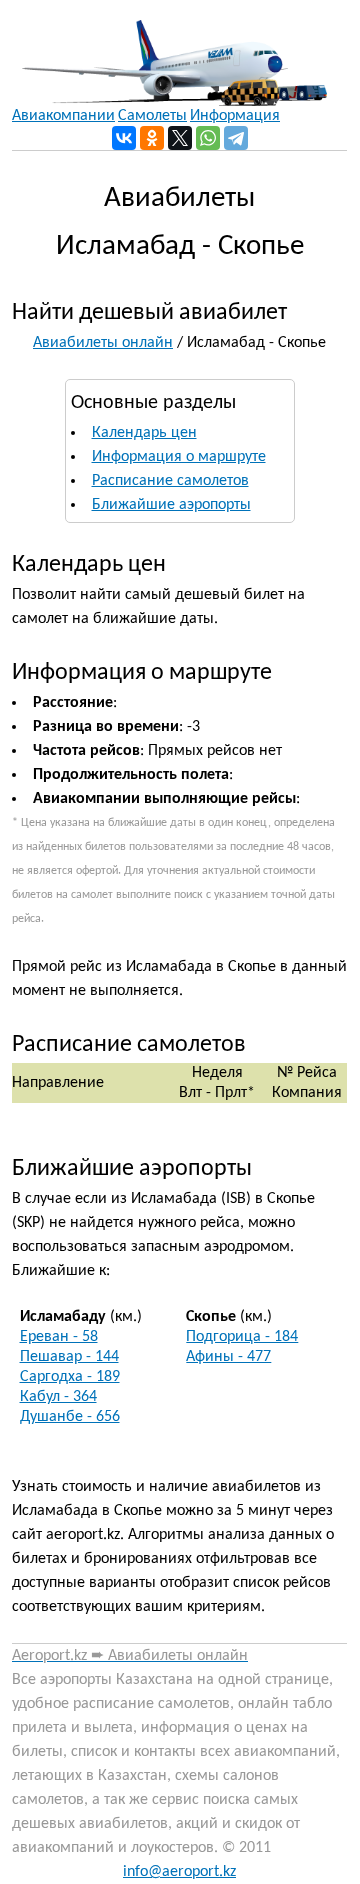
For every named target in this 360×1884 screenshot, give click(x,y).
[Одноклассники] (152, 138)
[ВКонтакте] (124, 138)
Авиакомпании (63, 116)
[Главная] (169, 53)
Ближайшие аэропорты (171, 505)
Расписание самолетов (170, 481)
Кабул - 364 (58, 1397)
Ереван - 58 (59, 1337)
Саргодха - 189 (70, 1377)
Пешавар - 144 (69, 1357)
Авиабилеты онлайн (103, 343)
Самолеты (152, 116)
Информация (235, 116)
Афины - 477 (228, 1357)
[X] (180, 138)
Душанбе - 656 (70, 1417)
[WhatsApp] (208, 138)
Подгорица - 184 (242, 1337)
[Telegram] (236, 138)
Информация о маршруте (179, 457)
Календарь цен (144, 433)
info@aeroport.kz (179, 1872)
